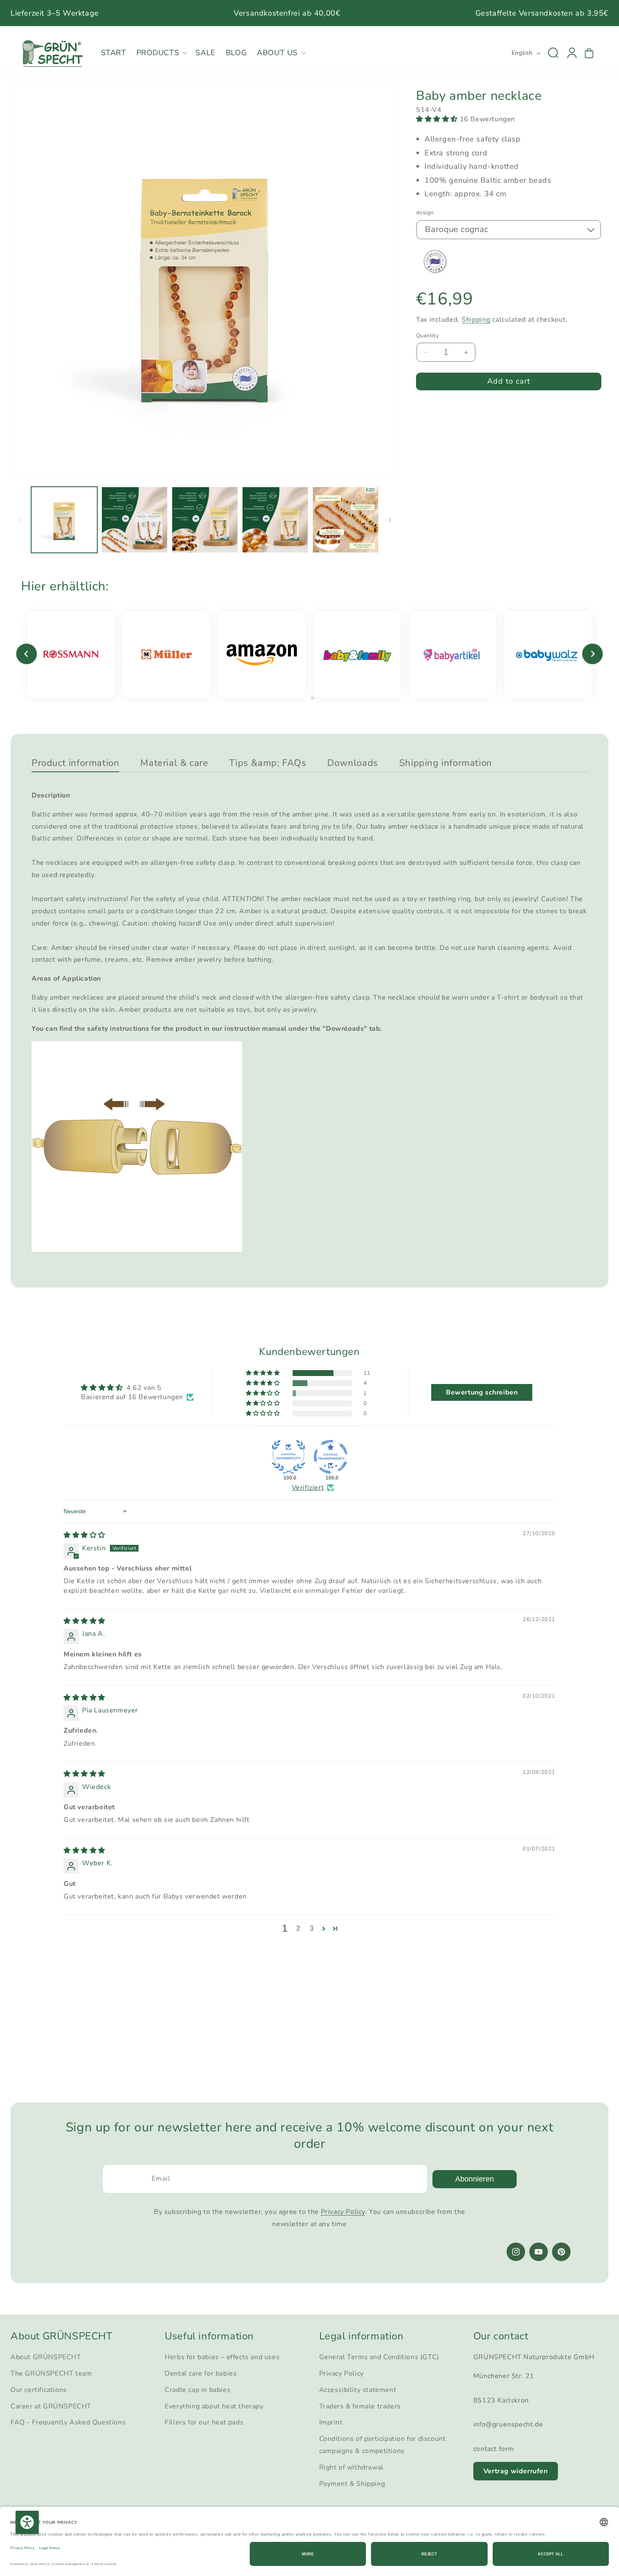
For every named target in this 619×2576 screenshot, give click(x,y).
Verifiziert (308, 1488)
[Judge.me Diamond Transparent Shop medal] (331, 1457)
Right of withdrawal (351, 2467)
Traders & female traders (360, 2406)
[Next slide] (592, 654)
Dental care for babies (201, 2373)
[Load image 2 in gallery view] (135, 520)
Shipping (476, 319)
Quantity (427, 336)
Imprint (331, 2423)
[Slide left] (20, 520)
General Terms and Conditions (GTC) (379, 2357)
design (425, 213)
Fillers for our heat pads (204, 2423)
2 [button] (298, 1928)
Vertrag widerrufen (516, 2471)
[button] (161, 53)
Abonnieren (475, 2179)
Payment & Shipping (352, 2484)
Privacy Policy (343, 2212)
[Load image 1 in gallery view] (64, 520)
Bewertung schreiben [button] (482, 1392)
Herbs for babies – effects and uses (222, 2357)
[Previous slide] (27, 654)
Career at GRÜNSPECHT (51, 2406)
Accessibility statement (358, 2390)
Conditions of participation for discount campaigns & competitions (383, 2445)
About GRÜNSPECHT (46, 2357)
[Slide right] (390, 520)
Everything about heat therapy (214, 2406)
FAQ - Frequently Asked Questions (68, 2423)
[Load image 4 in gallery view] (275, 520)
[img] (84, 1535)
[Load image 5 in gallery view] (346, 520)
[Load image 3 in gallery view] (205, 520)
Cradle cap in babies (197, 2390)
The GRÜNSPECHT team (51, 2373)
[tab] (306, 698)
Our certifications (39, 2390)
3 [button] (312, 1928)
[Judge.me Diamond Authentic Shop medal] (288, 1457)
